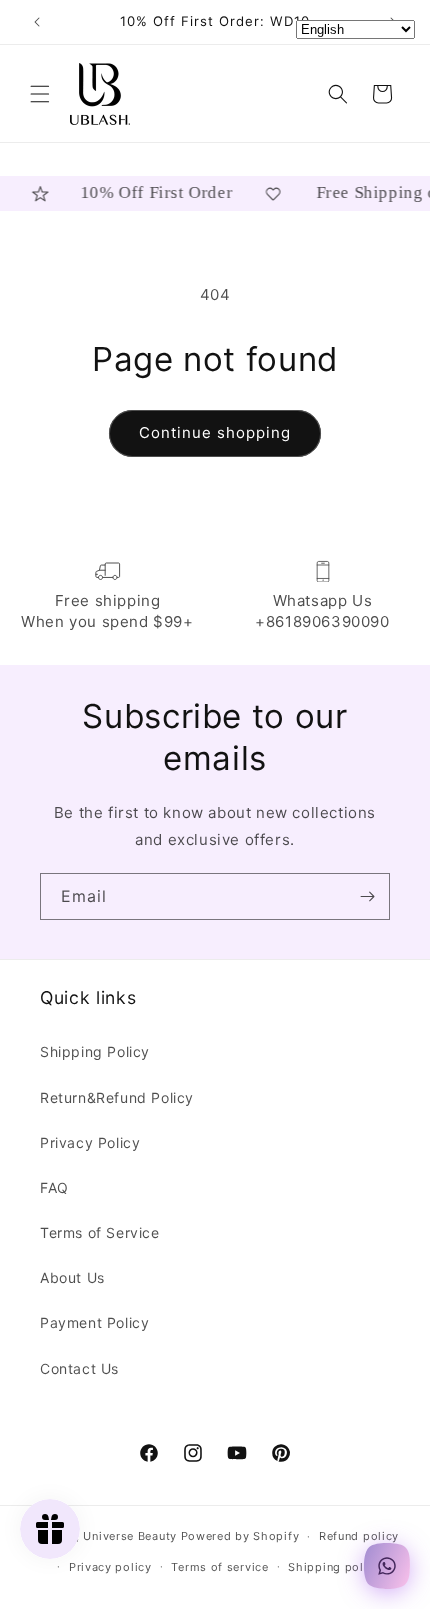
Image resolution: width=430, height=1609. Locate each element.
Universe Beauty (130, 1536)
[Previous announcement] (37, 22)
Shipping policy (334, 1567)
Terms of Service (100, 1232)
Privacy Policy (90, 1142)
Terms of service (219, 1567)
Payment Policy (94, 1322)
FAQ (54, 1187)
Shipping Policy (95, 1051)
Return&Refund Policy (117, 1097)
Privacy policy (110, 1567)
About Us (72, 1277)
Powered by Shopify (240, 1536)
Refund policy (359, 1536)
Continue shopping (215, 432)
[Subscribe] (367, 896)
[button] (40, 94)
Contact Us (79, 1368)
